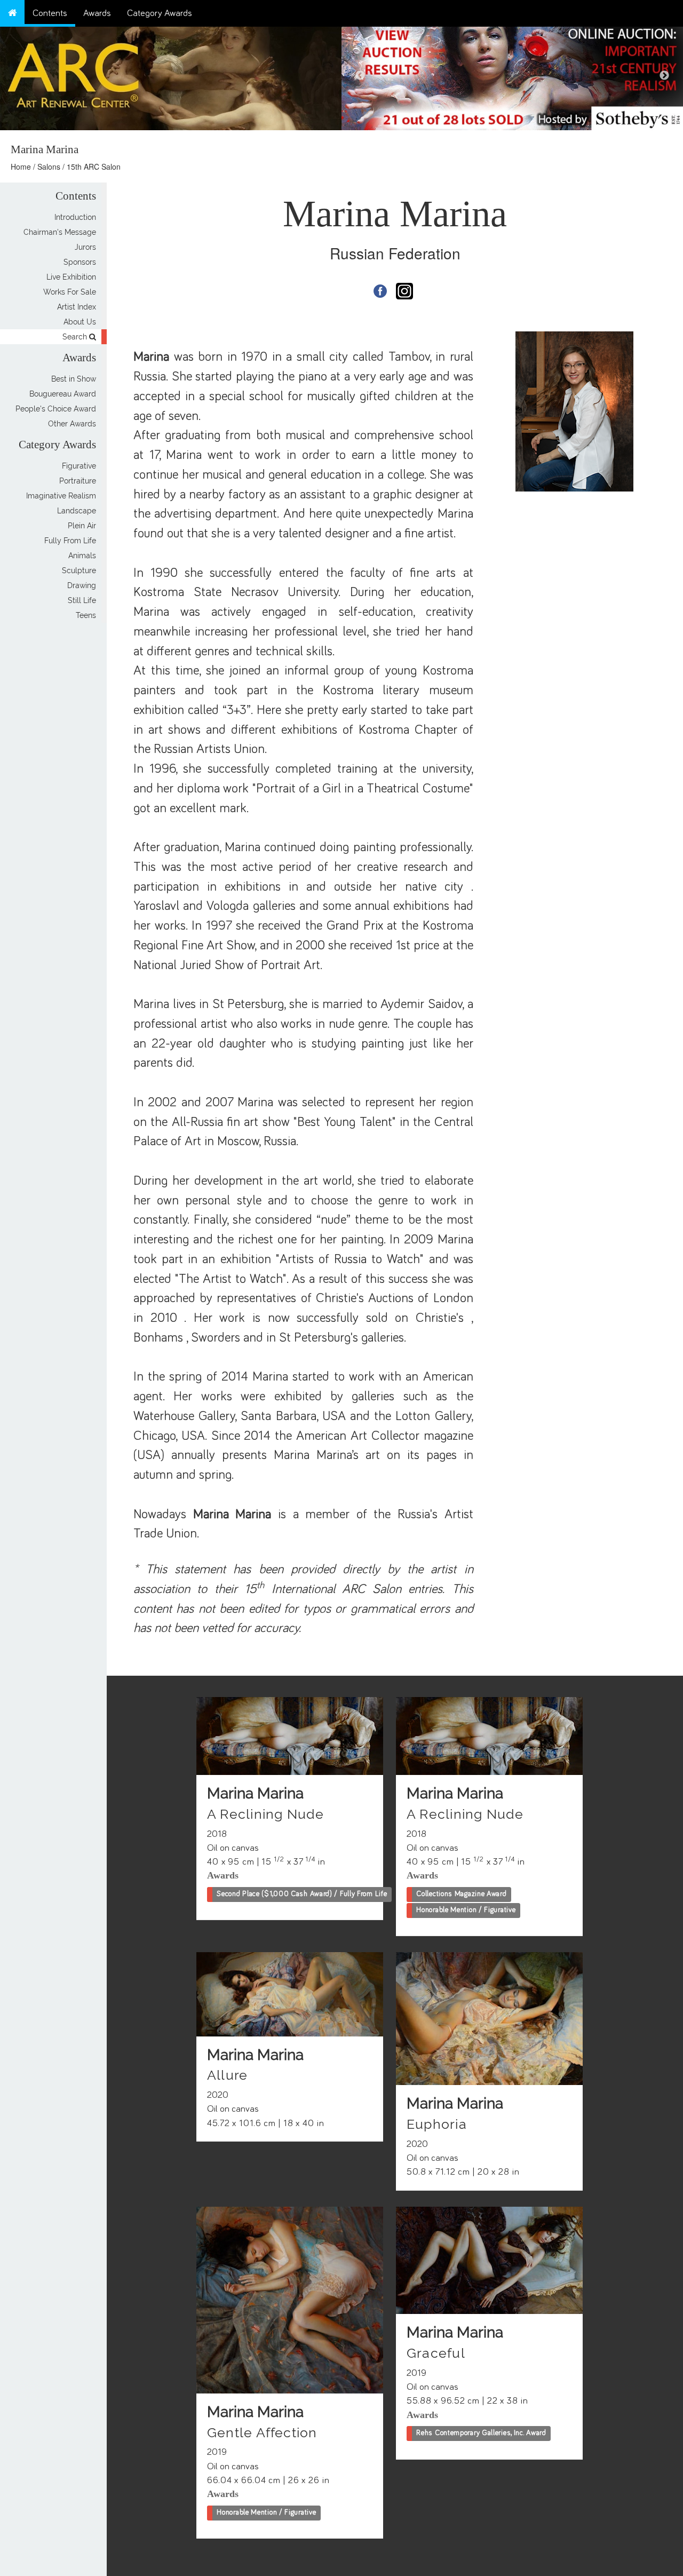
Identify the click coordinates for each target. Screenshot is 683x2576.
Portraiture (78, 481)
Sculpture (79, 570)
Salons (49, 167)
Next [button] (664, 76)
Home (21, 167)
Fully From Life (70, 541)
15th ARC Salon (94, 167)
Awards (97, 13)
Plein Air (82, 526)
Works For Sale (70, 292)
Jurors (85, 247)
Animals (82, 556)
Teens (86, 615)
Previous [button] (360, 76)
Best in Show (74, 379)
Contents (50, 13)
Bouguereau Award (63, 394)
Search (76, 337)
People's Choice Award (56, 409)
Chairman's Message (60, 232)
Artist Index (77, 307)
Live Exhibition (71, 277)
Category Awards (160, 13)
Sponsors (80, 262)
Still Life (82, 600)
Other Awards (72, 424)
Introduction (75, 217)
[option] (512, 76)
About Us (80, 322)
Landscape (77, 511)
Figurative (79, 466)
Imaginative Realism (61, 496)
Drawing (82, 585)
